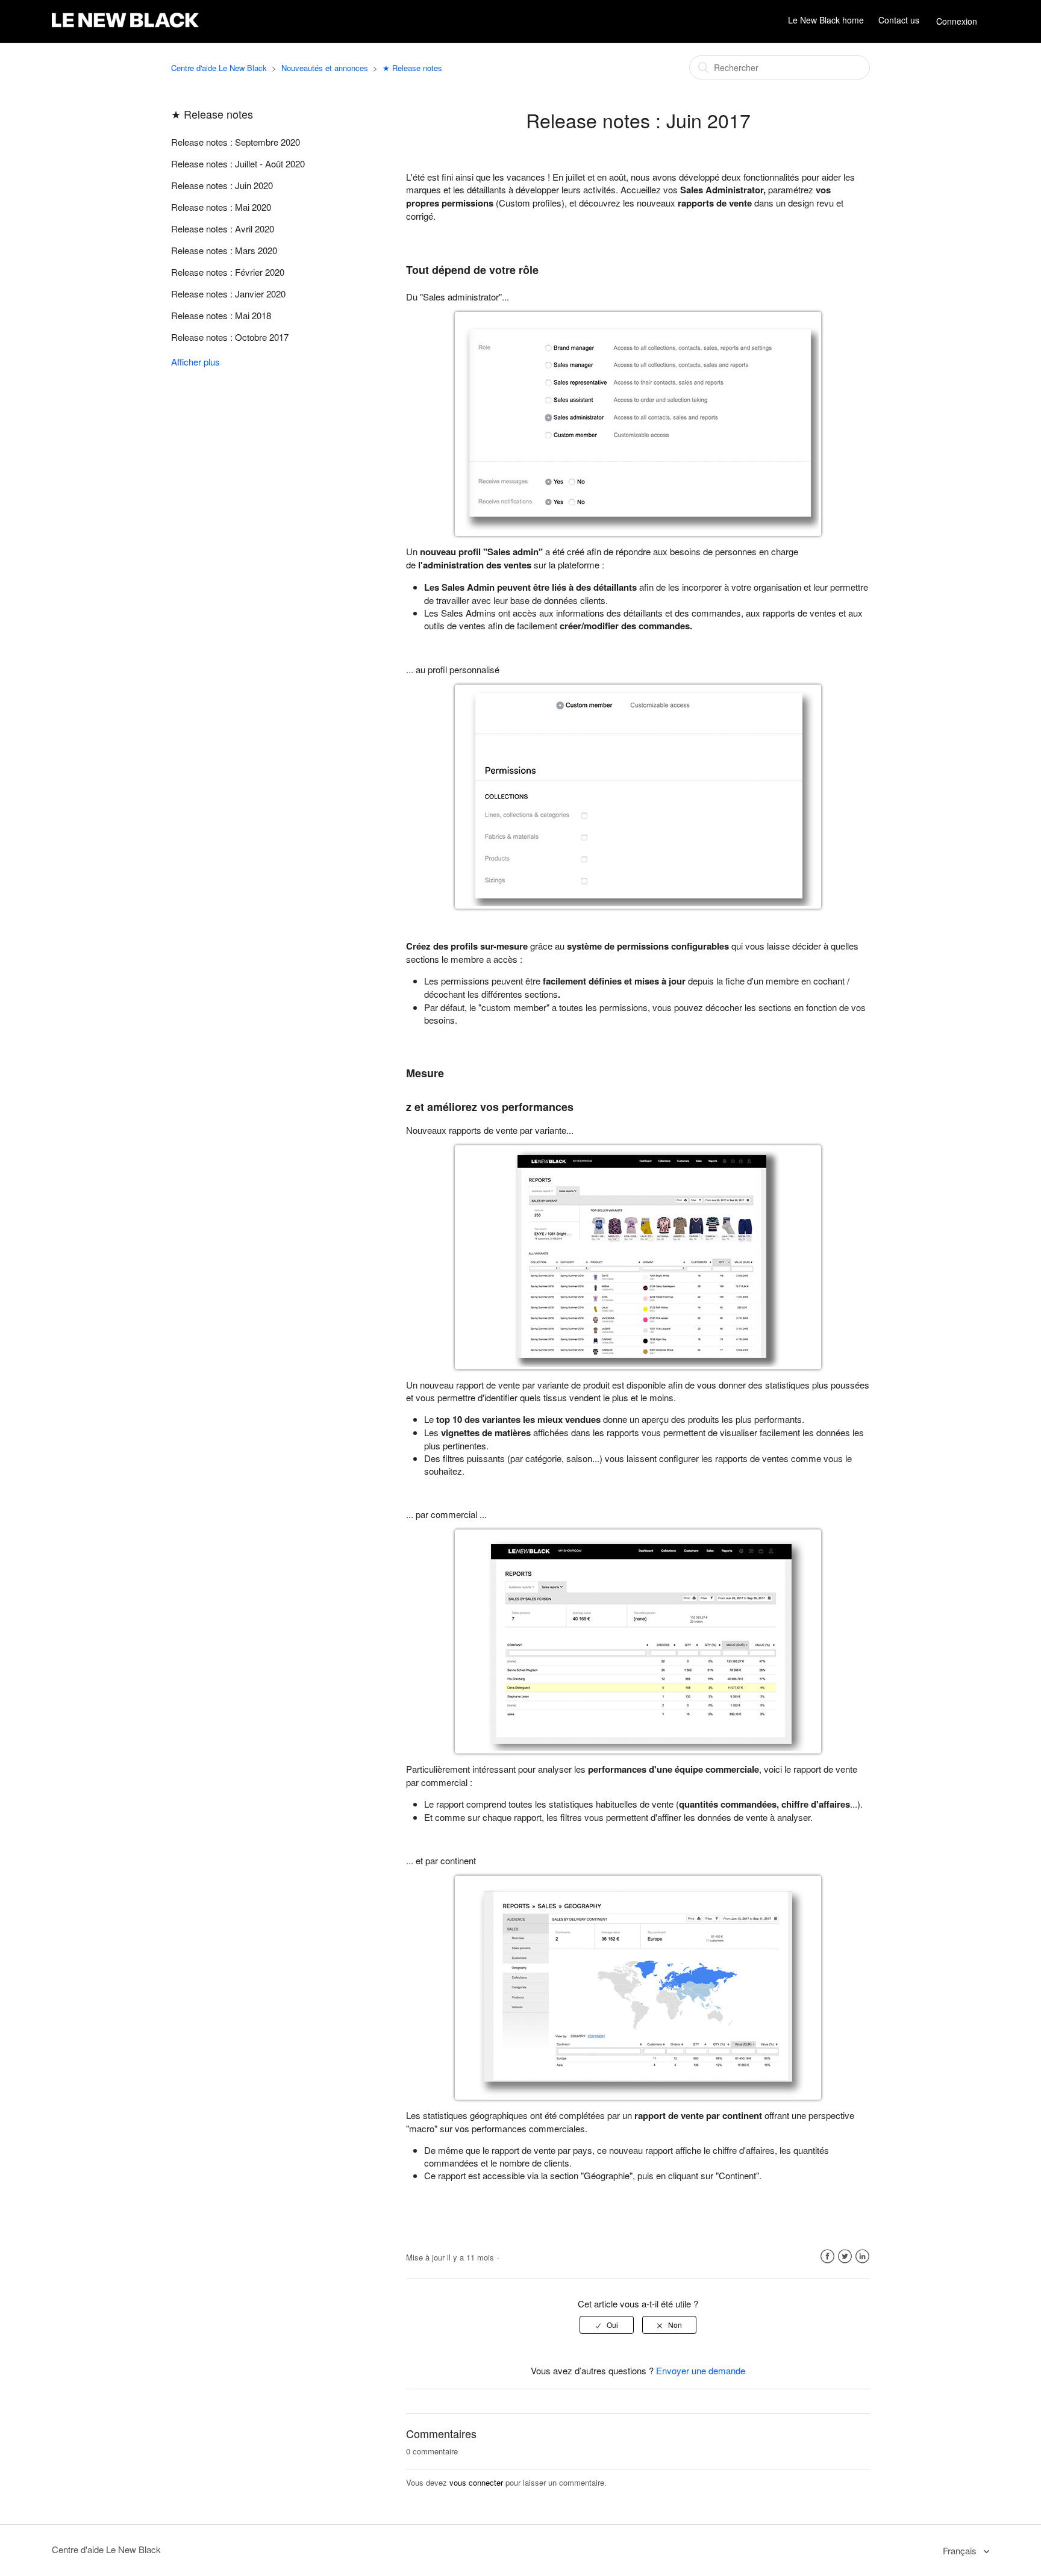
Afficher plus (195, 362)
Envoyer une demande (701, 2370)
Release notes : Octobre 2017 (230, 337)
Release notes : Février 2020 (228, 272)
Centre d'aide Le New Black (219, 68)
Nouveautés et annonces (325, 68)
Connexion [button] (957, 21)
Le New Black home (826, 20)
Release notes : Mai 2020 (221, 207)
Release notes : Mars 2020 (224, 250)
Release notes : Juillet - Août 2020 (238, 163)
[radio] (607, 2325)
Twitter (845, 2257)
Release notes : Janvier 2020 (228, 294)
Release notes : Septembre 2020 (236, 142)
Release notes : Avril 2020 (223, 229)
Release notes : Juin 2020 (222, 185)
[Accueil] (125, 27)
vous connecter (476, 2482)
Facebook (827, 2257)
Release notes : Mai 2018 (221, 315)
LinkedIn (862, 2257)
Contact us (899, 20)
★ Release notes (412, 68)
